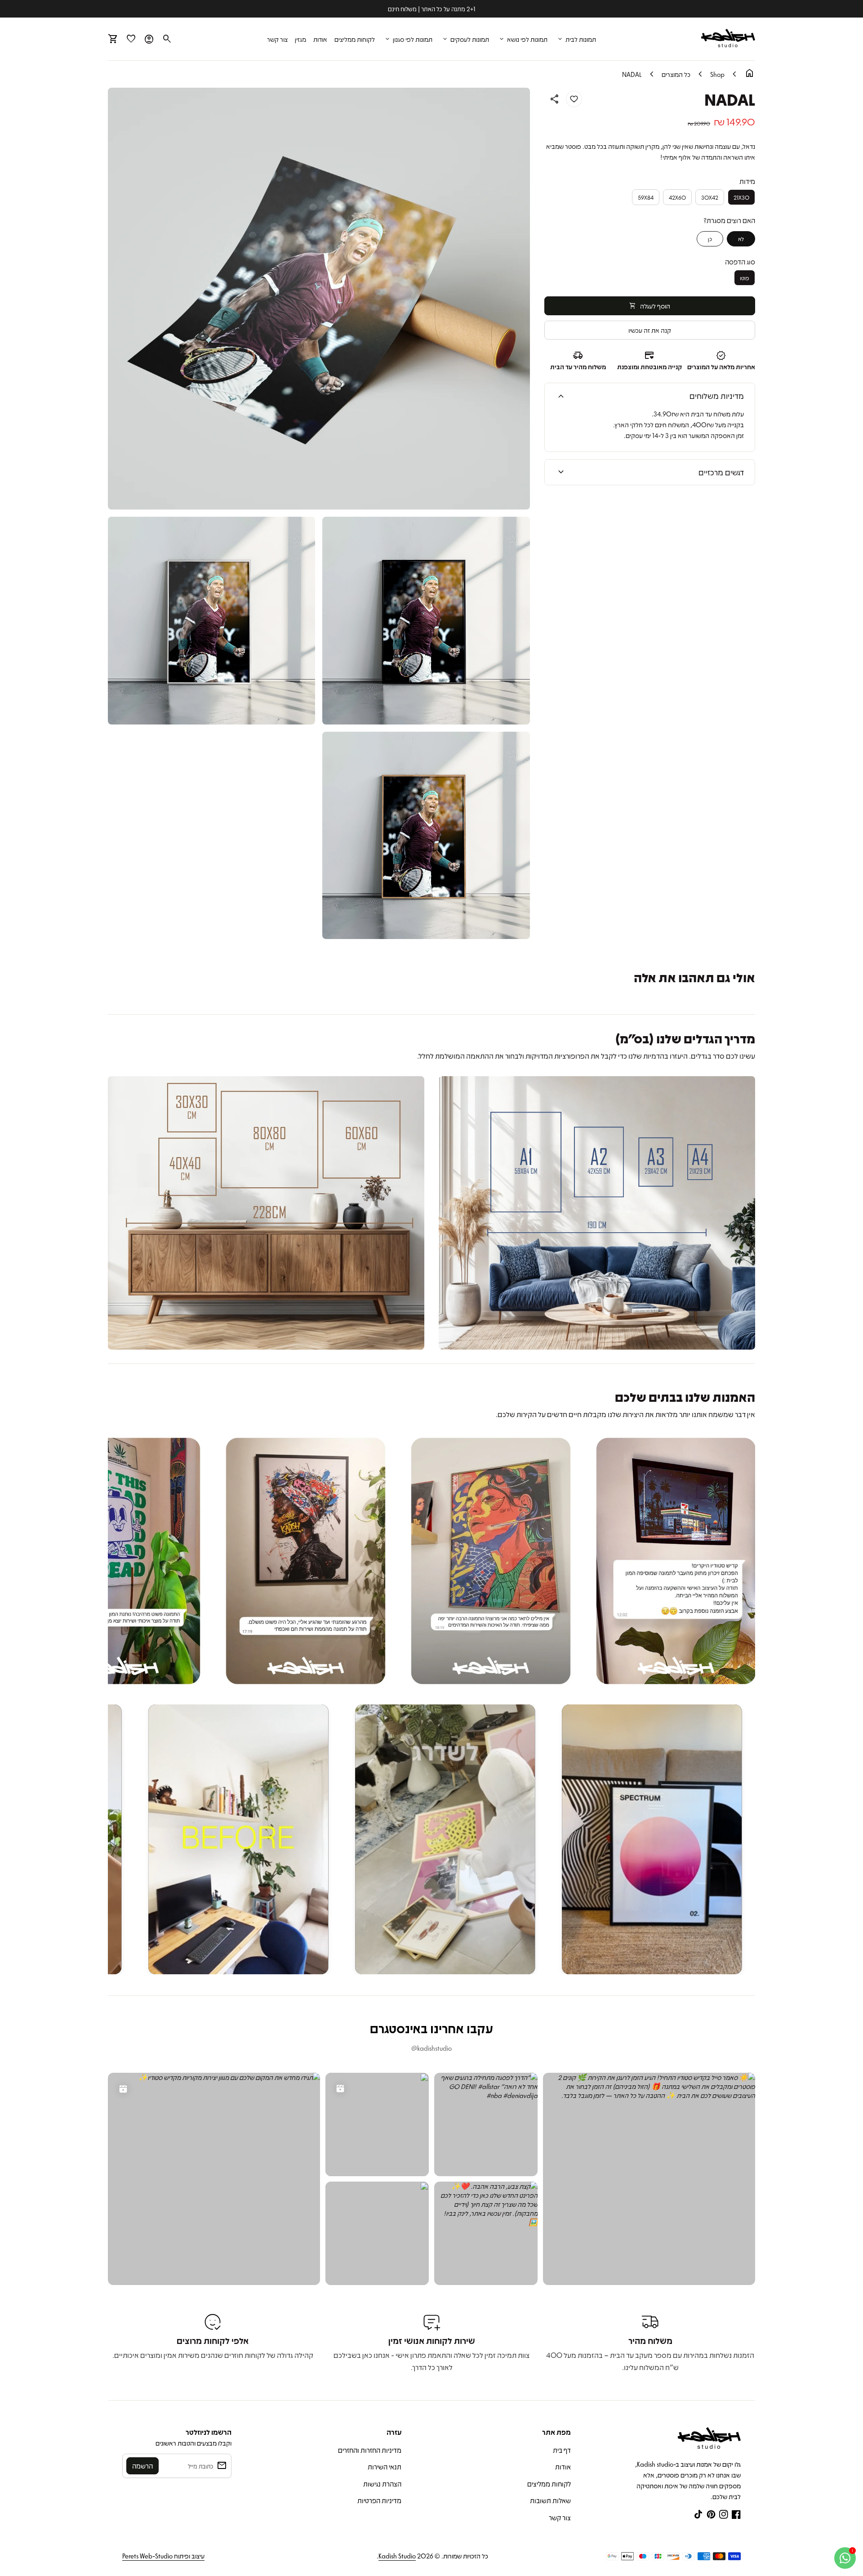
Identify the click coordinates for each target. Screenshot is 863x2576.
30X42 (710, 197)
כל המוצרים (676, 74)
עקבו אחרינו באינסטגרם (431, 2028)
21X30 (741, 197)
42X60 (677, 197)
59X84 (646, 197)
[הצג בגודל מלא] (597, 1213)
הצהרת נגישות (382, 2484)
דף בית (562, 2450)
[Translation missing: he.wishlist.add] (574, 99)
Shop (717, 74)
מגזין (300, 39)
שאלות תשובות (550, 2500)
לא (741, 239)
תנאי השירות (385, 2467)
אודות (320, 39)
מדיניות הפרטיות (379, 2500)
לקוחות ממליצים (355, 39)
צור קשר (277, 39)
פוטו (745, 278)
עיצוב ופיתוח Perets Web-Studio (163, 2556)
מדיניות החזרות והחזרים (370, 2450)
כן (710, 239)
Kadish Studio (397, 2556)
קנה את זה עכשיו (650, 330)
